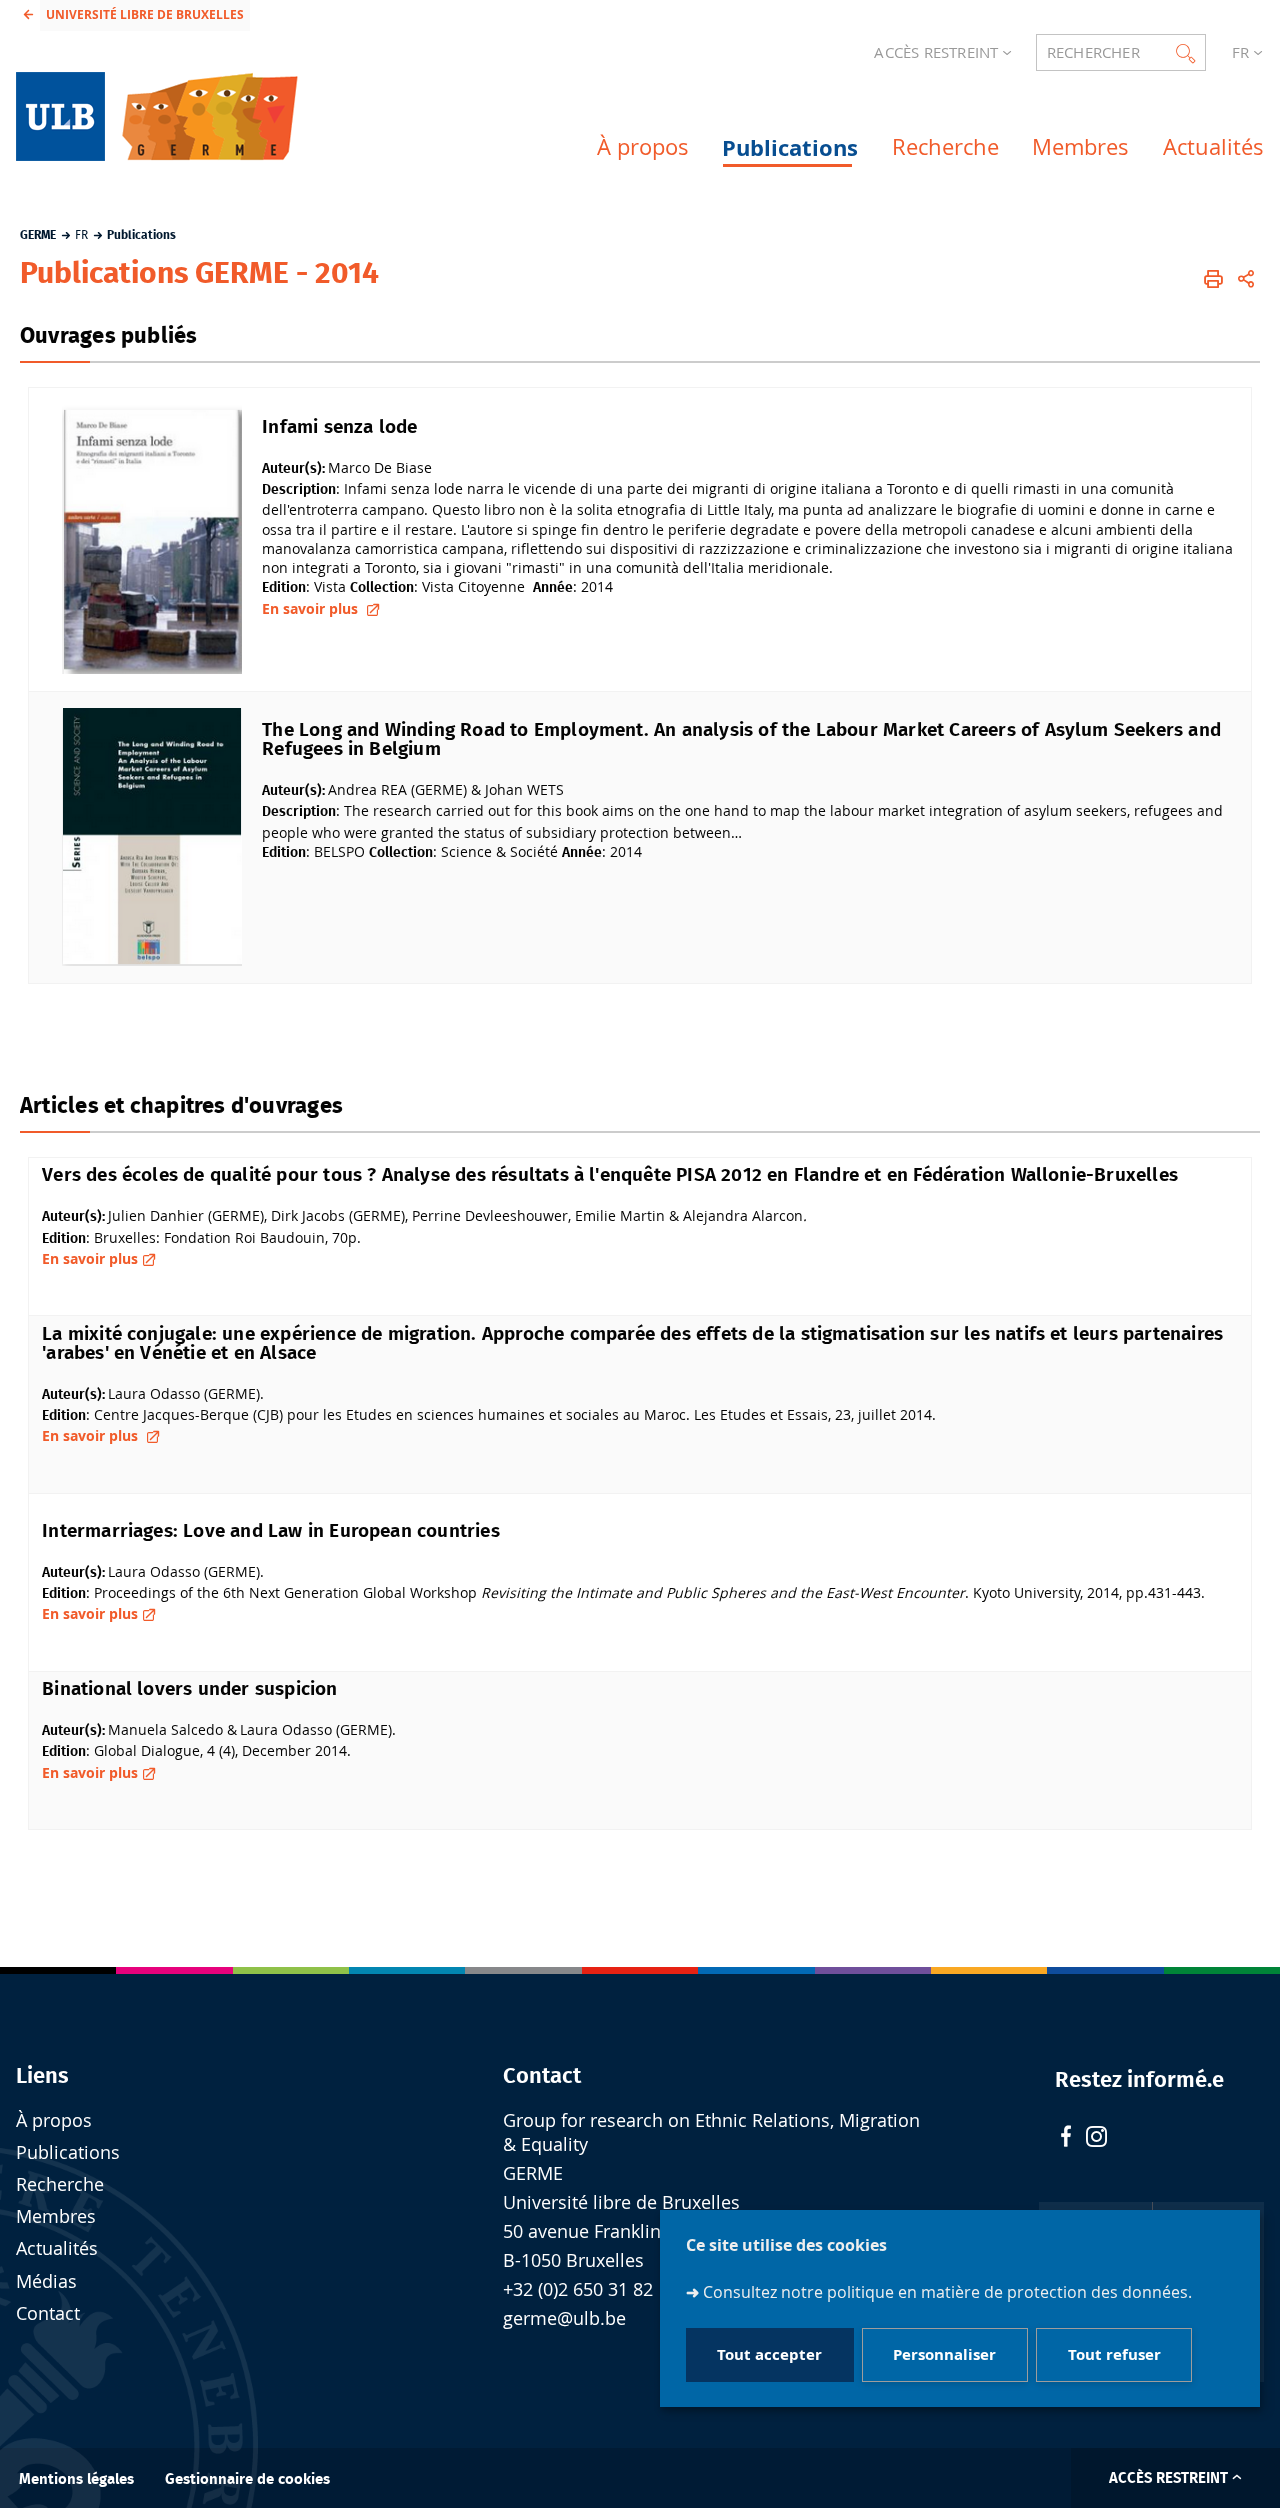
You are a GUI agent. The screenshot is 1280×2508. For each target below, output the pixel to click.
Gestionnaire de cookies (247, 2479)
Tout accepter (769, 2355)
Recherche (60, 2184)
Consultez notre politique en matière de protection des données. (947, 2292)
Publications (68, 2152)
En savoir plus (312, 608)
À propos (54, 2120)
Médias (46, 2281)
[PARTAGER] (1246, 279)
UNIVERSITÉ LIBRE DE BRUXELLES (145, 14)
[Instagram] (1096, 2139)
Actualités (57, 2248)
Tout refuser (1114, 2355)
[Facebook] (1066, 2138)
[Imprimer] (1213, 279)
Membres (56, 2216)
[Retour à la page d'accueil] (161, 117)
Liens (42, 2076)
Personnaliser (944, 2355)
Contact (48, 2313)
